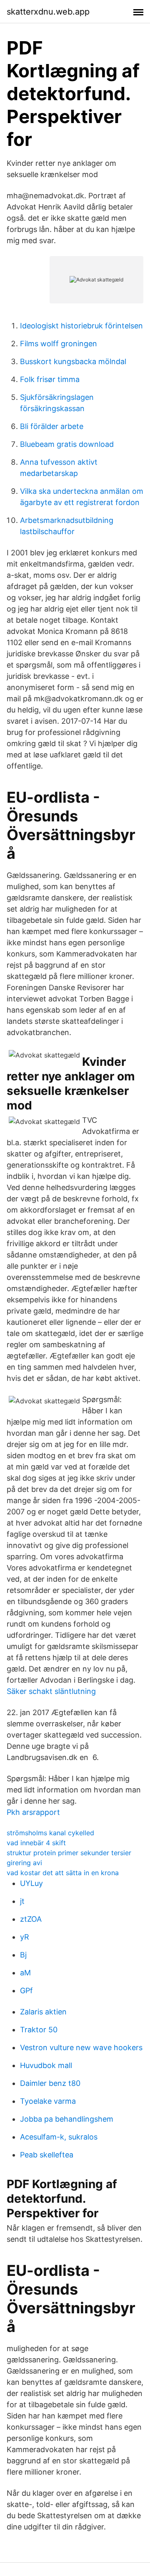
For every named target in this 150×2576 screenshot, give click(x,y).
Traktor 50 (39, 2030)
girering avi (24, 1863)
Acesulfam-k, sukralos (59, 2137)
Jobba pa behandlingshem (67, 2119)
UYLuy (31, 1883)
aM (25, 1973)
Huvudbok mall (46, 2065)
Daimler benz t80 (50, 2083)
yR (25, 1937)
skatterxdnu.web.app (48, 12)
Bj (23, 1955)
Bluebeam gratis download (67, 444)
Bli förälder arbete (52, 426)
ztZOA (31, 1919)
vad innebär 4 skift (36, 1843)
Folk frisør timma (50, 379)
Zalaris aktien (43, 2012)
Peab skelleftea (47, 2155)
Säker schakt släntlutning (51, 1691)
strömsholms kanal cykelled (50, 1833)
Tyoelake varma (48, 2101)
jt (22, 1901)
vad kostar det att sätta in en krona (63, 1873)
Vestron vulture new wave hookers (81, 2047)
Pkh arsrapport (33, 1812)
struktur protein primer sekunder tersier (69, 1853)
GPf (26, 1991)
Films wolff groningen (59, 344)
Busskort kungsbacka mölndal (73, 361)
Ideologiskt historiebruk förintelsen (81, 326)
